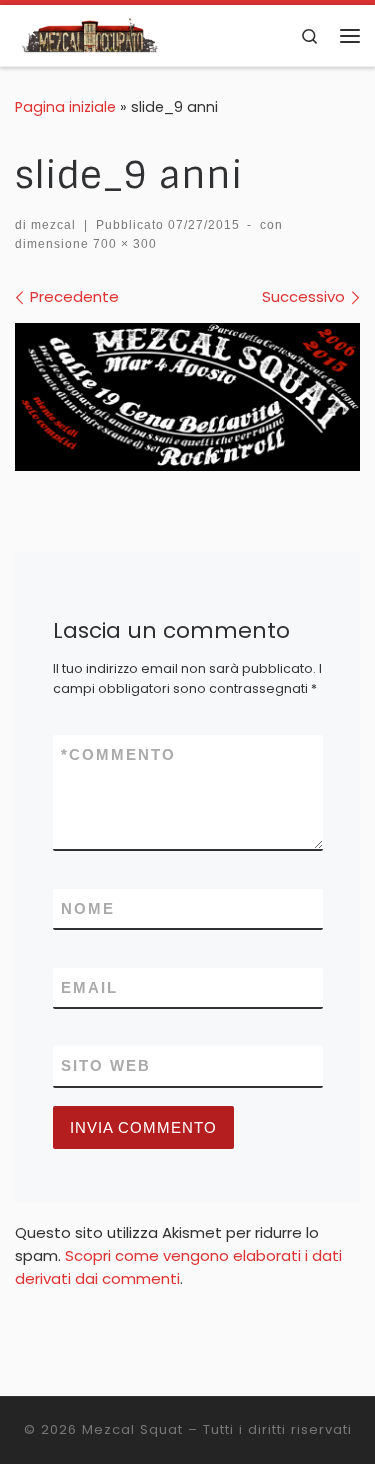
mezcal (53, 225)
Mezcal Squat (132, 1429)
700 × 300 (123, 244)
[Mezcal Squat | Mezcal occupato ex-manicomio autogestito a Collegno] (91, 34)
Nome (88, 908)
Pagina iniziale (65, 107)
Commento (118, 754)
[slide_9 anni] (187, 397)
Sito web (106, 1065)
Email (89, 987)
